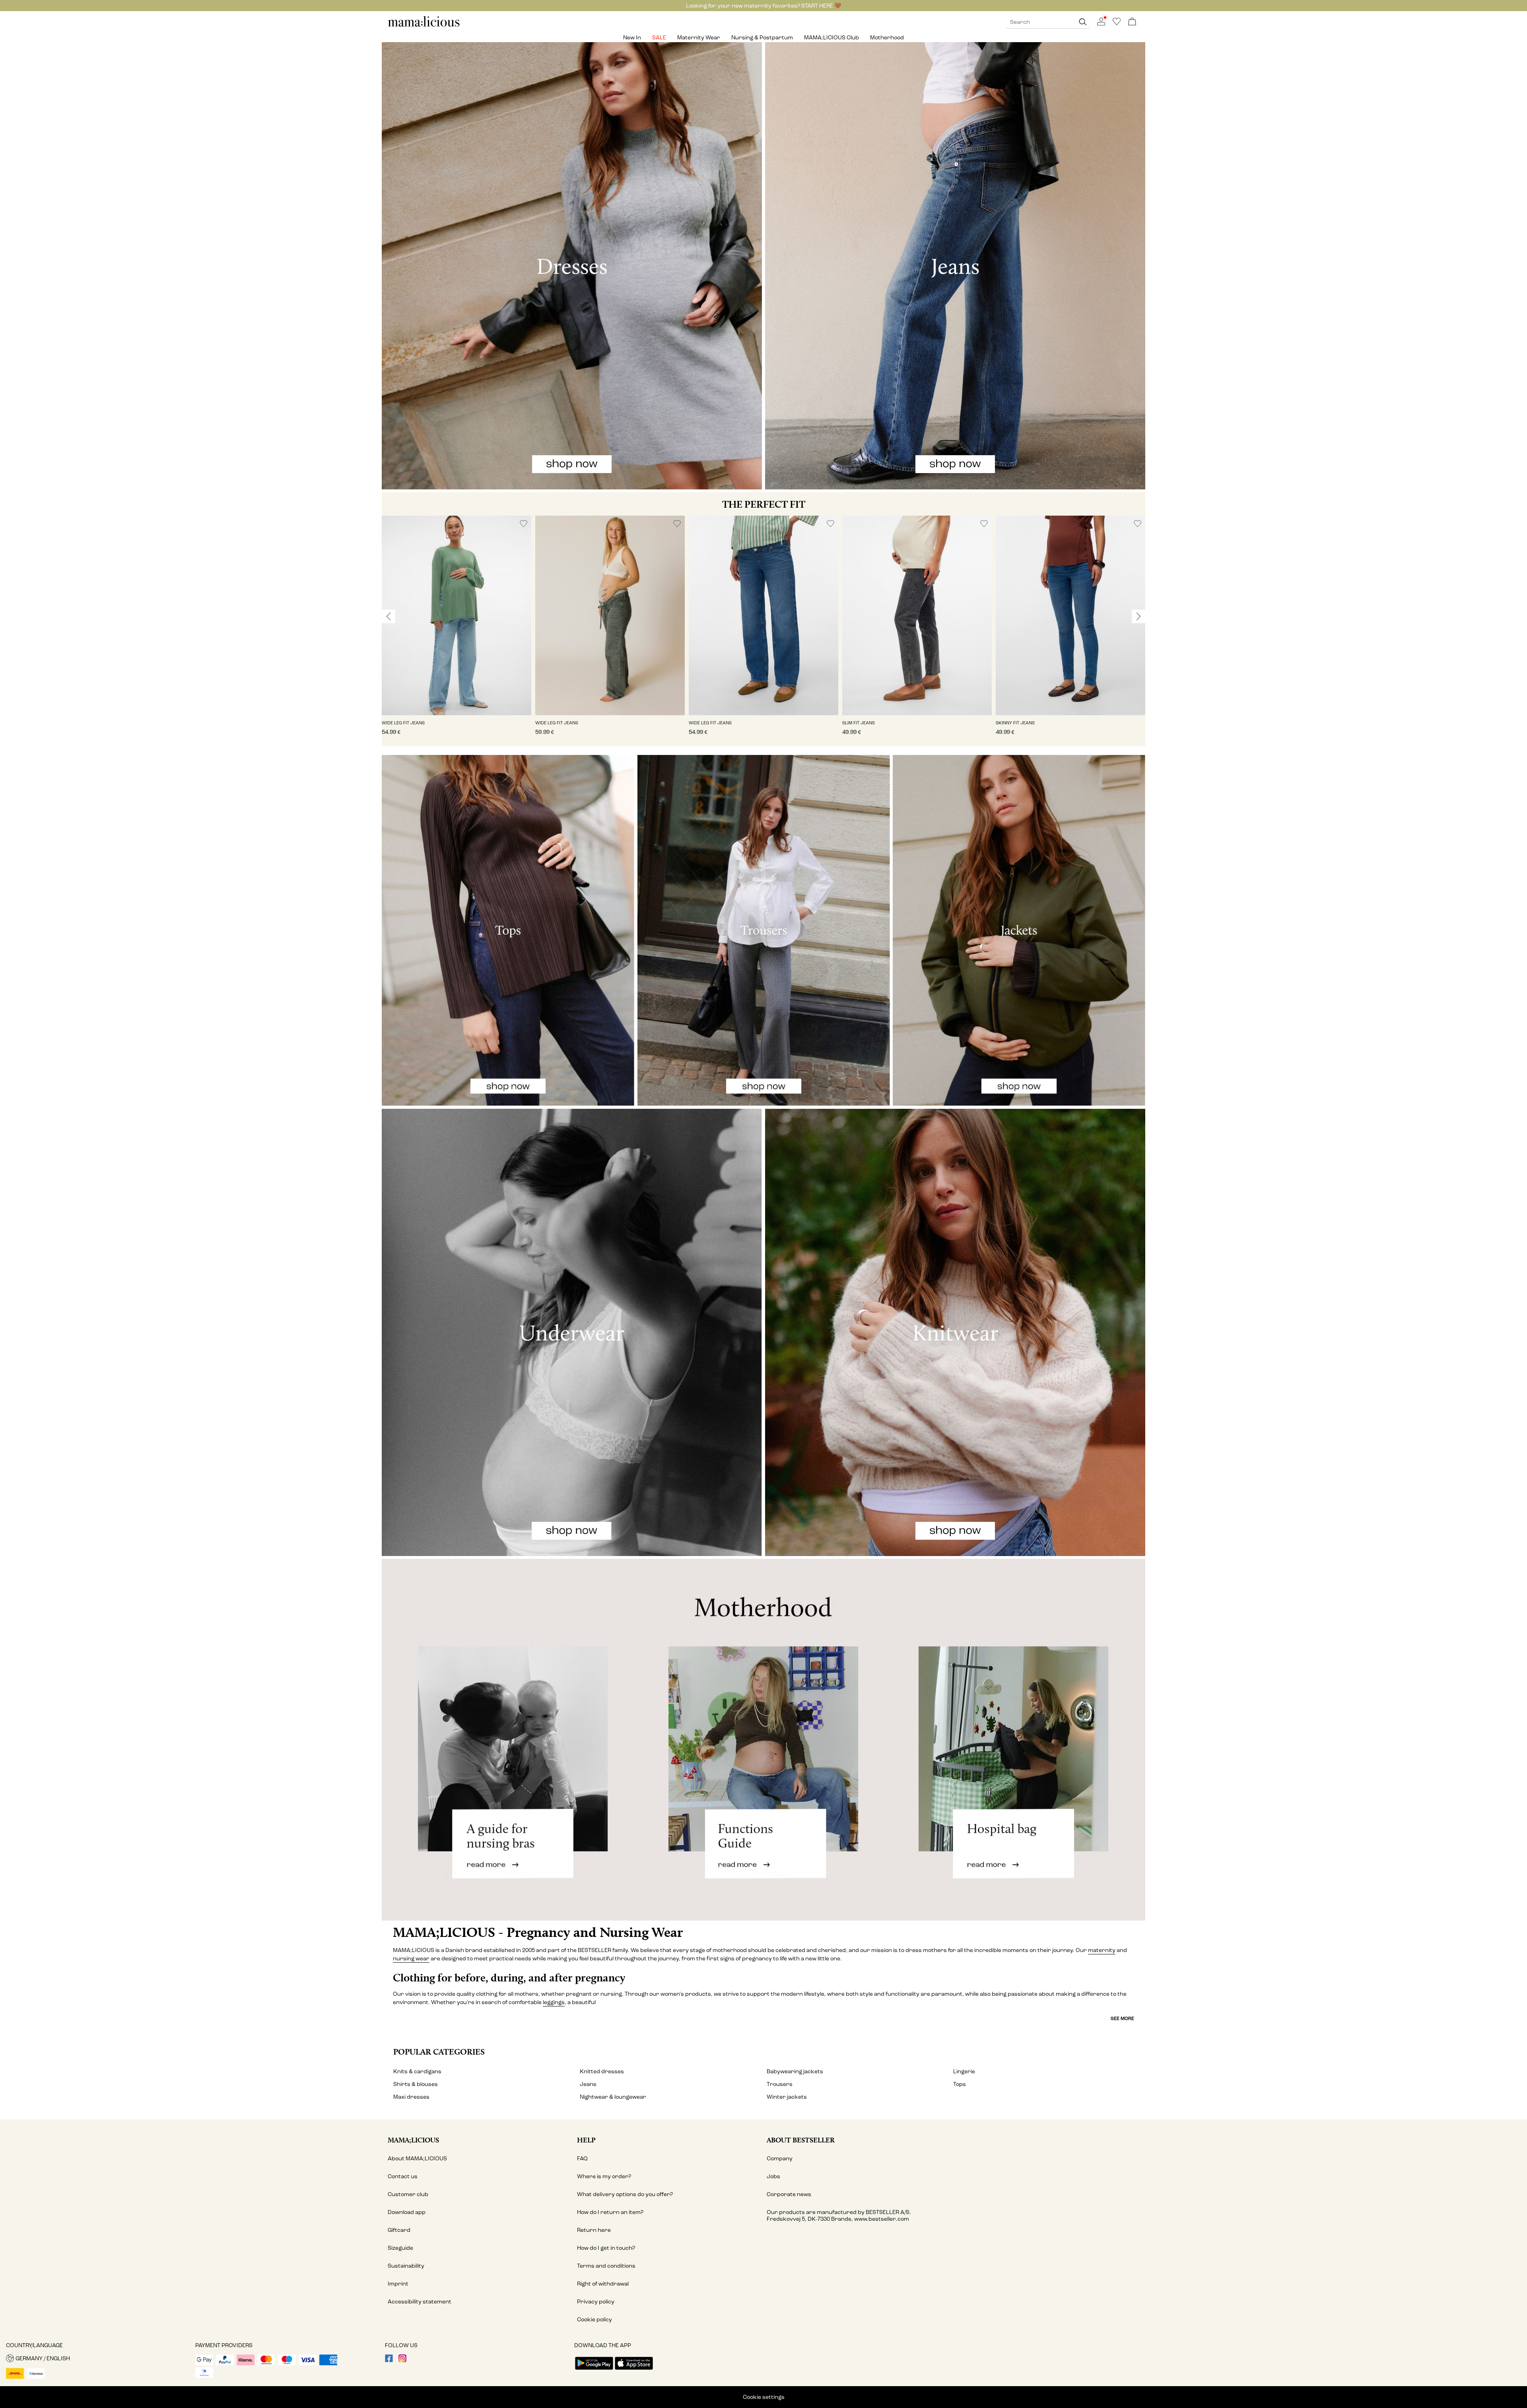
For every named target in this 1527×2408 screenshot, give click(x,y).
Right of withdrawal (603, 2284)
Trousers (780, 2084)
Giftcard (399, 2230)
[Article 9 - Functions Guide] (763, 1740)
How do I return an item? (610, 2212)
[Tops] (508, 930)
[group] (457, 631)
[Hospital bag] (1018, 1740)
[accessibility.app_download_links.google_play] (594, 2370)
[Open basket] (1132, 22)
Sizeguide (400, 2248)
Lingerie (964, 2071)
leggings (554, 2002)
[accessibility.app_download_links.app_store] (634, 2370)
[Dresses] (572, 266)
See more (1122, 2018)
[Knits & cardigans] (955, 1332)
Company (780, 2159)
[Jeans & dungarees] (955, 266)
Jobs (773, 2176)
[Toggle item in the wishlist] (524, 524)
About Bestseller (801, 2140)
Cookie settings (764, 2397)
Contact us (403, 2176)
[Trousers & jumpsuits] (764, 930)
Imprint (398, 2284)
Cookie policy (594, 2320)
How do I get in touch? (606, 2248)
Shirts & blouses (416, 2084)
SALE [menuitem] (659, 38)
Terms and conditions (606, 2266)
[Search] (1083, 22)
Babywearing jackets (795, 2071)
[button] (457, 615)
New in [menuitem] (632, 38)
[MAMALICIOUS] (424, 26)
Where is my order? (604, 2176)
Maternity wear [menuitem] (699, 38)
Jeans (588, 2084)
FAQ (582, 2159)
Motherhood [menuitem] (887, 38)
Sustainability (406, 2266)
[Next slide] (1138, 616)
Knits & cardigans (417, 2071)
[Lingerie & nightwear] (572, 1332)
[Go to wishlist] (1117, 24)
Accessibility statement (420, 2302)
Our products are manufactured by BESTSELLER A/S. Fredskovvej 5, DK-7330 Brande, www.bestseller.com (839, 2216)
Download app (407, 2212)
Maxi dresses (411, 2097)
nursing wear (411, 1959)
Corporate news (789, 2194)
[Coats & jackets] (1019, 930)
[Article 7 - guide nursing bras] (509, 1740)
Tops (960, 2084)
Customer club (408, 2194)
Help (586, 2140)
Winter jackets (787, 2097)
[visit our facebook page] (389, 2360)
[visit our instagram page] (402, 2360)
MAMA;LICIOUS (413, 2140)
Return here (594, 2230)
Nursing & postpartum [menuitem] (762, 38)
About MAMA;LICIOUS (417, 2159)
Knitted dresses (602, 2071)
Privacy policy (596, 2302)
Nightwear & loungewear (613, 2097)
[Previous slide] (389, 616)
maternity (1102, 1950)
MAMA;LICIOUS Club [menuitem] (831, 38)
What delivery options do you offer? (625, 2194)
